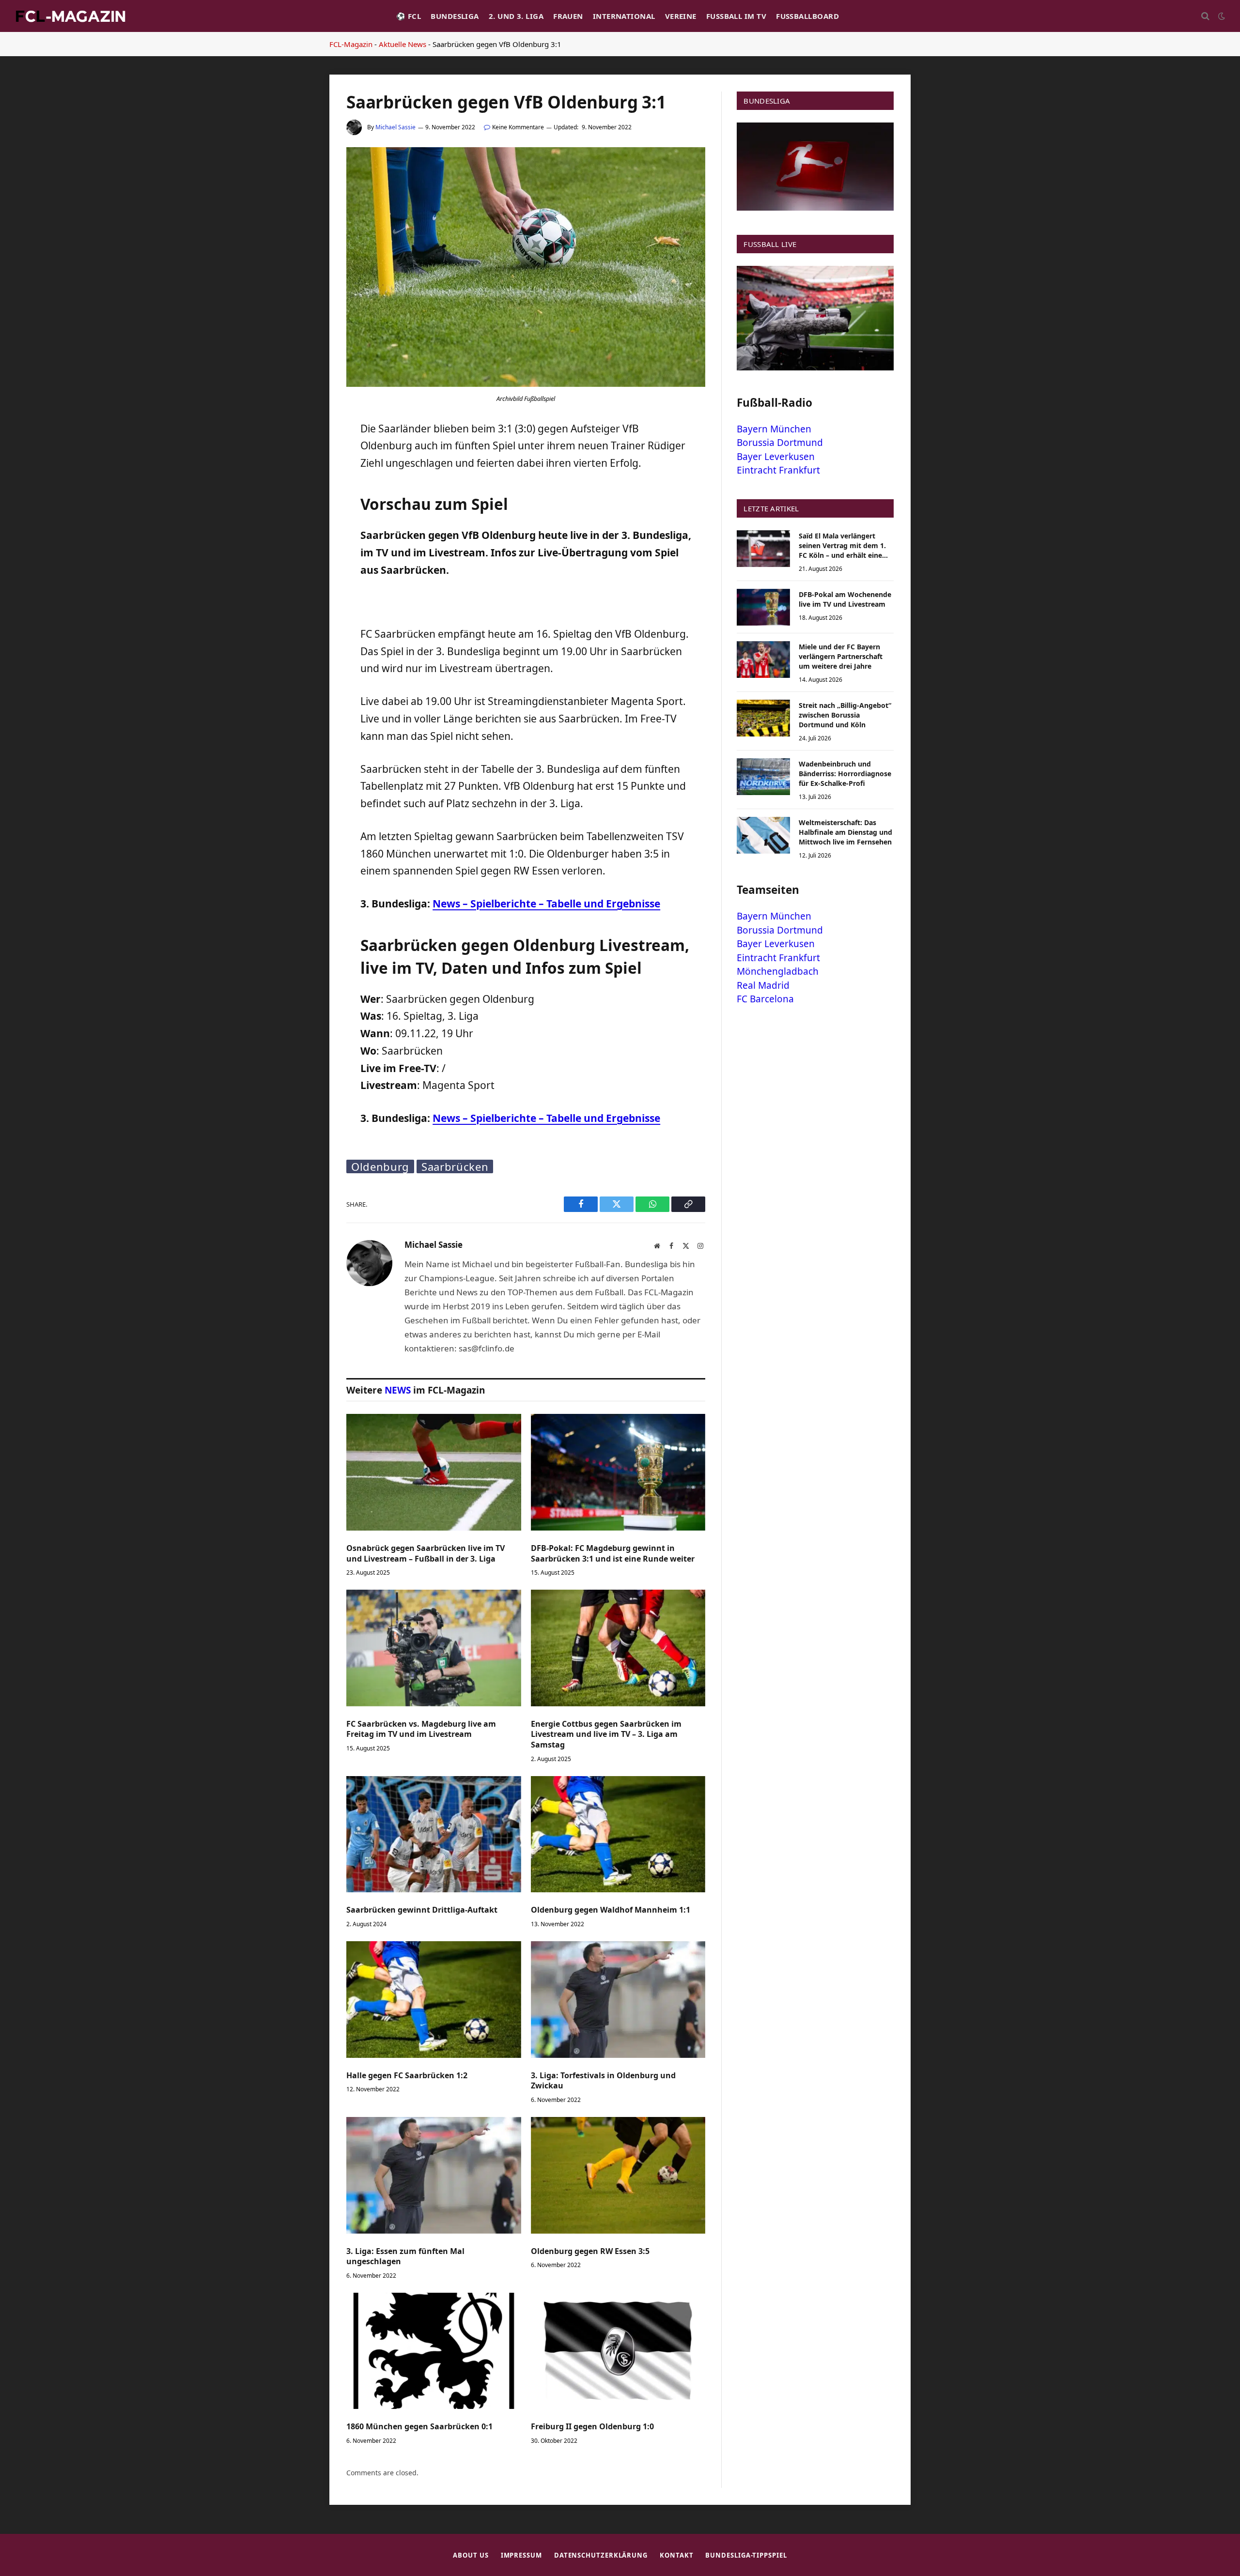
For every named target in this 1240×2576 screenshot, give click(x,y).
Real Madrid (763, 985)
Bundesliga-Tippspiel (746, 2555)
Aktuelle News (403, 44)
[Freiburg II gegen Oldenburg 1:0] (618, 2351)
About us (471, 2555)
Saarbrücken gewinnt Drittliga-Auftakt (422, 1910)
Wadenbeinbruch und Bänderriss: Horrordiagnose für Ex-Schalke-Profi (845, 774)
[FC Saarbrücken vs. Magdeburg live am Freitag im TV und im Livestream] (434, 1648)
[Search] (1205, 16)
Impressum (521, 2555)
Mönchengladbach (778, 971)
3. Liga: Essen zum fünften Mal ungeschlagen (405, 2257)
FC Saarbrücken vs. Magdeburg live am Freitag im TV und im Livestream (421, 1729)
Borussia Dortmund (780, 443)
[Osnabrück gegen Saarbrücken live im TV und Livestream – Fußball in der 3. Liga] (434, 1472)
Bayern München (774, 429)
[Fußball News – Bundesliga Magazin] (70, 16)
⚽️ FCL (409, 16)
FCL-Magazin (351, 44)
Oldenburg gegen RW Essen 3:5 (590, 2251)
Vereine (681, 16)
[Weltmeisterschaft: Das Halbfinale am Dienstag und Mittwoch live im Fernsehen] (763, 835)
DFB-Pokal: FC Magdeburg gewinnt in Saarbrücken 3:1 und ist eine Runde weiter (613, 1554)
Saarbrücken (455, 1166)
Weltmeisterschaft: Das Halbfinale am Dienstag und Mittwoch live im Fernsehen (845, 832)
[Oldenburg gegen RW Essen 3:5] (618, 2175)
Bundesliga (455, 16)
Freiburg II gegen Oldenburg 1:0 (592, 2427)
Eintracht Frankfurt (778, 470)
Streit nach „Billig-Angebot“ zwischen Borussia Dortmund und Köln (845, 715)
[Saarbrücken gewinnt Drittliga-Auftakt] (434, 1834)
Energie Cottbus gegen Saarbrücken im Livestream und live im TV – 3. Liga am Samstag (606, 1735)
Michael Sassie (395, 127)
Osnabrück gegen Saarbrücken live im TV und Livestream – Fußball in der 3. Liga (426, 1554)
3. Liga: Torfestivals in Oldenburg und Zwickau (603, 2081)
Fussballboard (807, 16)
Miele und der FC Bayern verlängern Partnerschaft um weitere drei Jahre (841, 656)
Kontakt (676, 2555)
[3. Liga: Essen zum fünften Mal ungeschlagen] (434, 2175)
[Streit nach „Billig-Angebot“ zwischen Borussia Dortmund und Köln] (763, 718)
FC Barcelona (765, 999)
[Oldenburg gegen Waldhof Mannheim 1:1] (618, 1834)
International (624, 16)
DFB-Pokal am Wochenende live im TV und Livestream (845, 599)
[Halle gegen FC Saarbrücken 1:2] (434, 1999)
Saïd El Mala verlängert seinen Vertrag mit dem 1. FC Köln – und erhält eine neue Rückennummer (842, 546)
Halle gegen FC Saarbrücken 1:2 (407, 2076)
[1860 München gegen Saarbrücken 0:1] (434, 2351)
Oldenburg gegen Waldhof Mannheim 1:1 (611, 1910)
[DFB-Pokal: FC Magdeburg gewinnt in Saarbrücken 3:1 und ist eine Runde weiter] (618, 1472)
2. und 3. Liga (516, 16)
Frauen (568, 16)
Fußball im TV (736, 16)
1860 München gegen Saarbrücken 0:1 (419, 2427)
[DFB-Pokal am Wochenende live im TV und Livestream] (763, 607)
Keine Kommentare (518, 127)
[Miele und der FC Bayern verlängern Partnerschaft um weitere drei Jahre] (763, 659)
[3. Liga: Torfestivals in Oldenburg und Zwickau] (618, 1999)
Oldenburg (380, 1166)
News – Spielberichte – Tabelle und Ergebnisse (546, 904)
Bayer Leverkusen (776, 457)
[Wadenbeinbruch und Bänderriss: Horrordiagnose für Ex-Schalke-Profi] (763, 777)
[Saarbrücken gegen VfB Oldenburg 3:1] (526, 384)
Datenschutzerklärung (601, 2555)
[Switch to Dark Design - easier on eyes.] (1221, 16)
